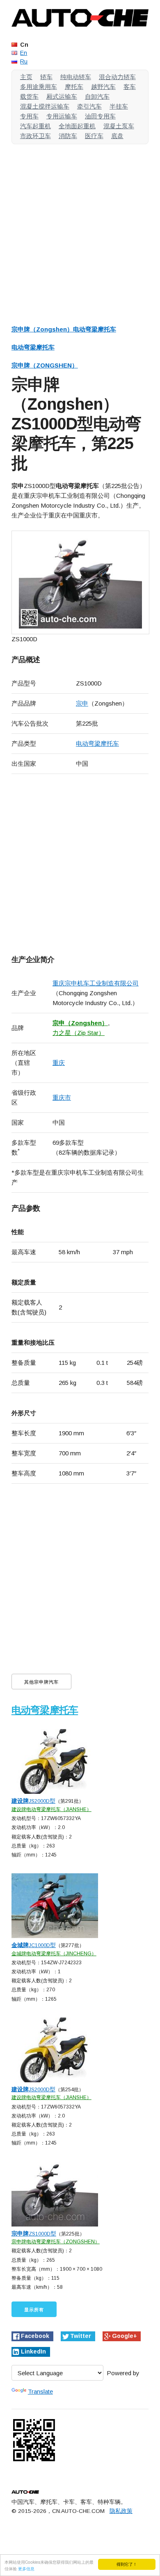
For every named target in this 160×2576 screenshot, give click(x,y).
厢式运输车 (62, 96)
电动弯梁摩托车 (33, 347)
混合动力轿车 (117, 77)
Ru (24, 61)
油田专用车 (100, 116)
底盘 (117, 136)
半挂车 (119, 106)
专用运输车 (62, 116)
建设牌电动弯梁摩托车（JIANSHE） (51, 1809)
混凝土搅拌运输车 (45, 106)
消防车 (68, 136)
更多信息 (26, 2568)
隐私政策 (121, 2511)
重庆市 (62, 1097)
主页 (26, 77)
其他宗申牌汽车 (41, 1682)
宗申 (82, 703)
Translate (40, 2391)
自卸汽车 (97, 96)
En (24, 53)
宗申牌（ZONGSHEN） (45, 365)
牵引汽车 (89, 106)
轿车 (46, 77)
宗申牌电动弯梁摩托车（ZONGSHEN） (56, 2242)
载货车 (29, 96)
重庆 (59, 1063)
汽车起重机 (35, 126)
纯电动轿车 (76, 77)
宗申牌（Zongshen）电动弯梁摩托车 (64, 329)
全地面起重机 (77, 126)
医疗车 (94, 136)
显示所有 (34, 2310)
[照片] (80, 582)
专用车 (29, 116)
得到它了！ (127, 2564)
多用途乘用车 (39, 87)
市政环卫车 (35, 136)
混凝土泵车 (119, 126)
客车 (130, 87)
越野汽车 (103, 87)
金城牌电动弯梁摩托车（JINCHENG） (54, 1954)
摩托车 (74, 87)
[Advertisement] (80, 230)
